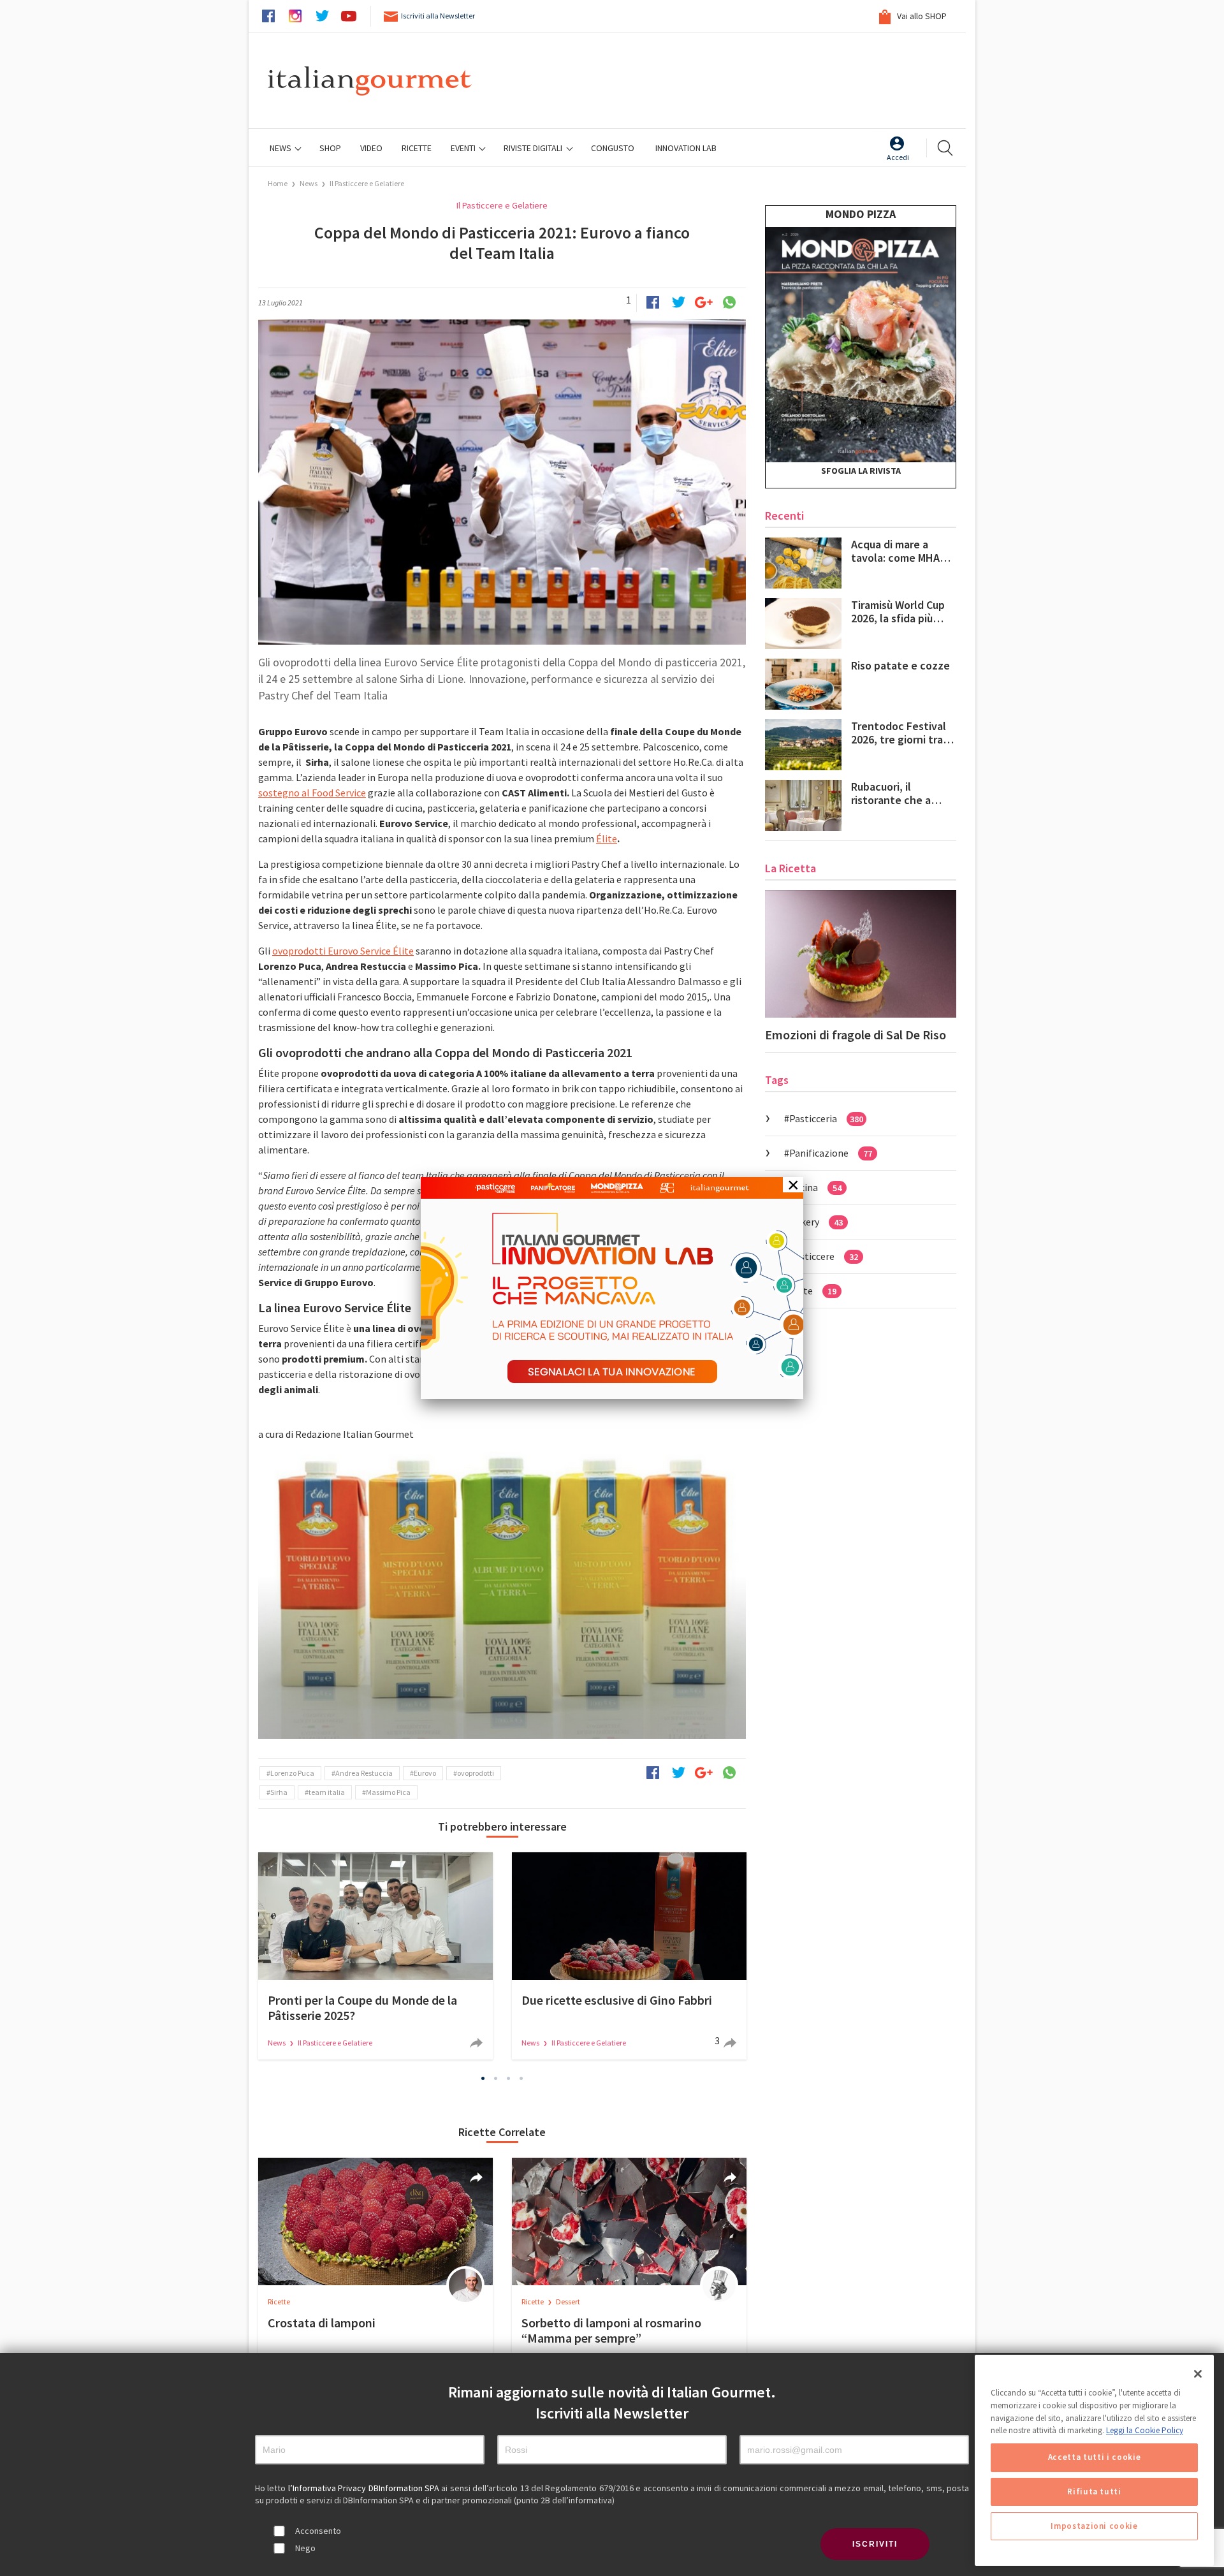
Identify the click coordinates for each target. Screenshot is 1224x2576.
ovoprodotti (476, 1773)
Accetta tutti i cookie (1094, 2457)
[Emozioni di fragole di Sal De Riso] (861, 954)
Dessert (568, 2302)
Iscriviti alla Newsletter (438, 16)
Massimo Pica (388, 1792)
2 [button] (496, 2079)
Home (278, 183)
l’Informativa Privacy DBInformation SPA (365, 2488)
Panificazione (831, 1153)
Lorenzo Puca (292, 1773)
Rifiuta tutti (1094, 2492)
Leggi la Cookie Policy (1145, 2430)
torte (813, 1291)
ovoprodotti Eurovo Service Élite (343, 951)
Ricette (279, 2302)
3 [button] (509, 2079)
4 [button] (521, 2079)
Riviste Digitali (534, 148)
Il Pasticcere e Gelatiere (367, 183)
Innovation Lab (686, 148)
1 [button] (483, 2079)
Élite (607, 838)
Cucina (815, 1187)
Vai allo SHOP (921, 16)
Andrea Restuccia (364, 1773)
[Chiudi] (1198, 2374)
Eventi (464, 148)
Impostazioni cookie (1094, 2526)
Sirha (279, 1792)
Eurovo (425, 1773)
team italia (327, 1792)
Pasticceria (826, 1118)
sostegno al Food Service (312, 793)
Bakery (816, 1222)
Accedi (898, 157)
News (281, 148)
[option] (502, 1595)
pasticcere (824, 1256)
